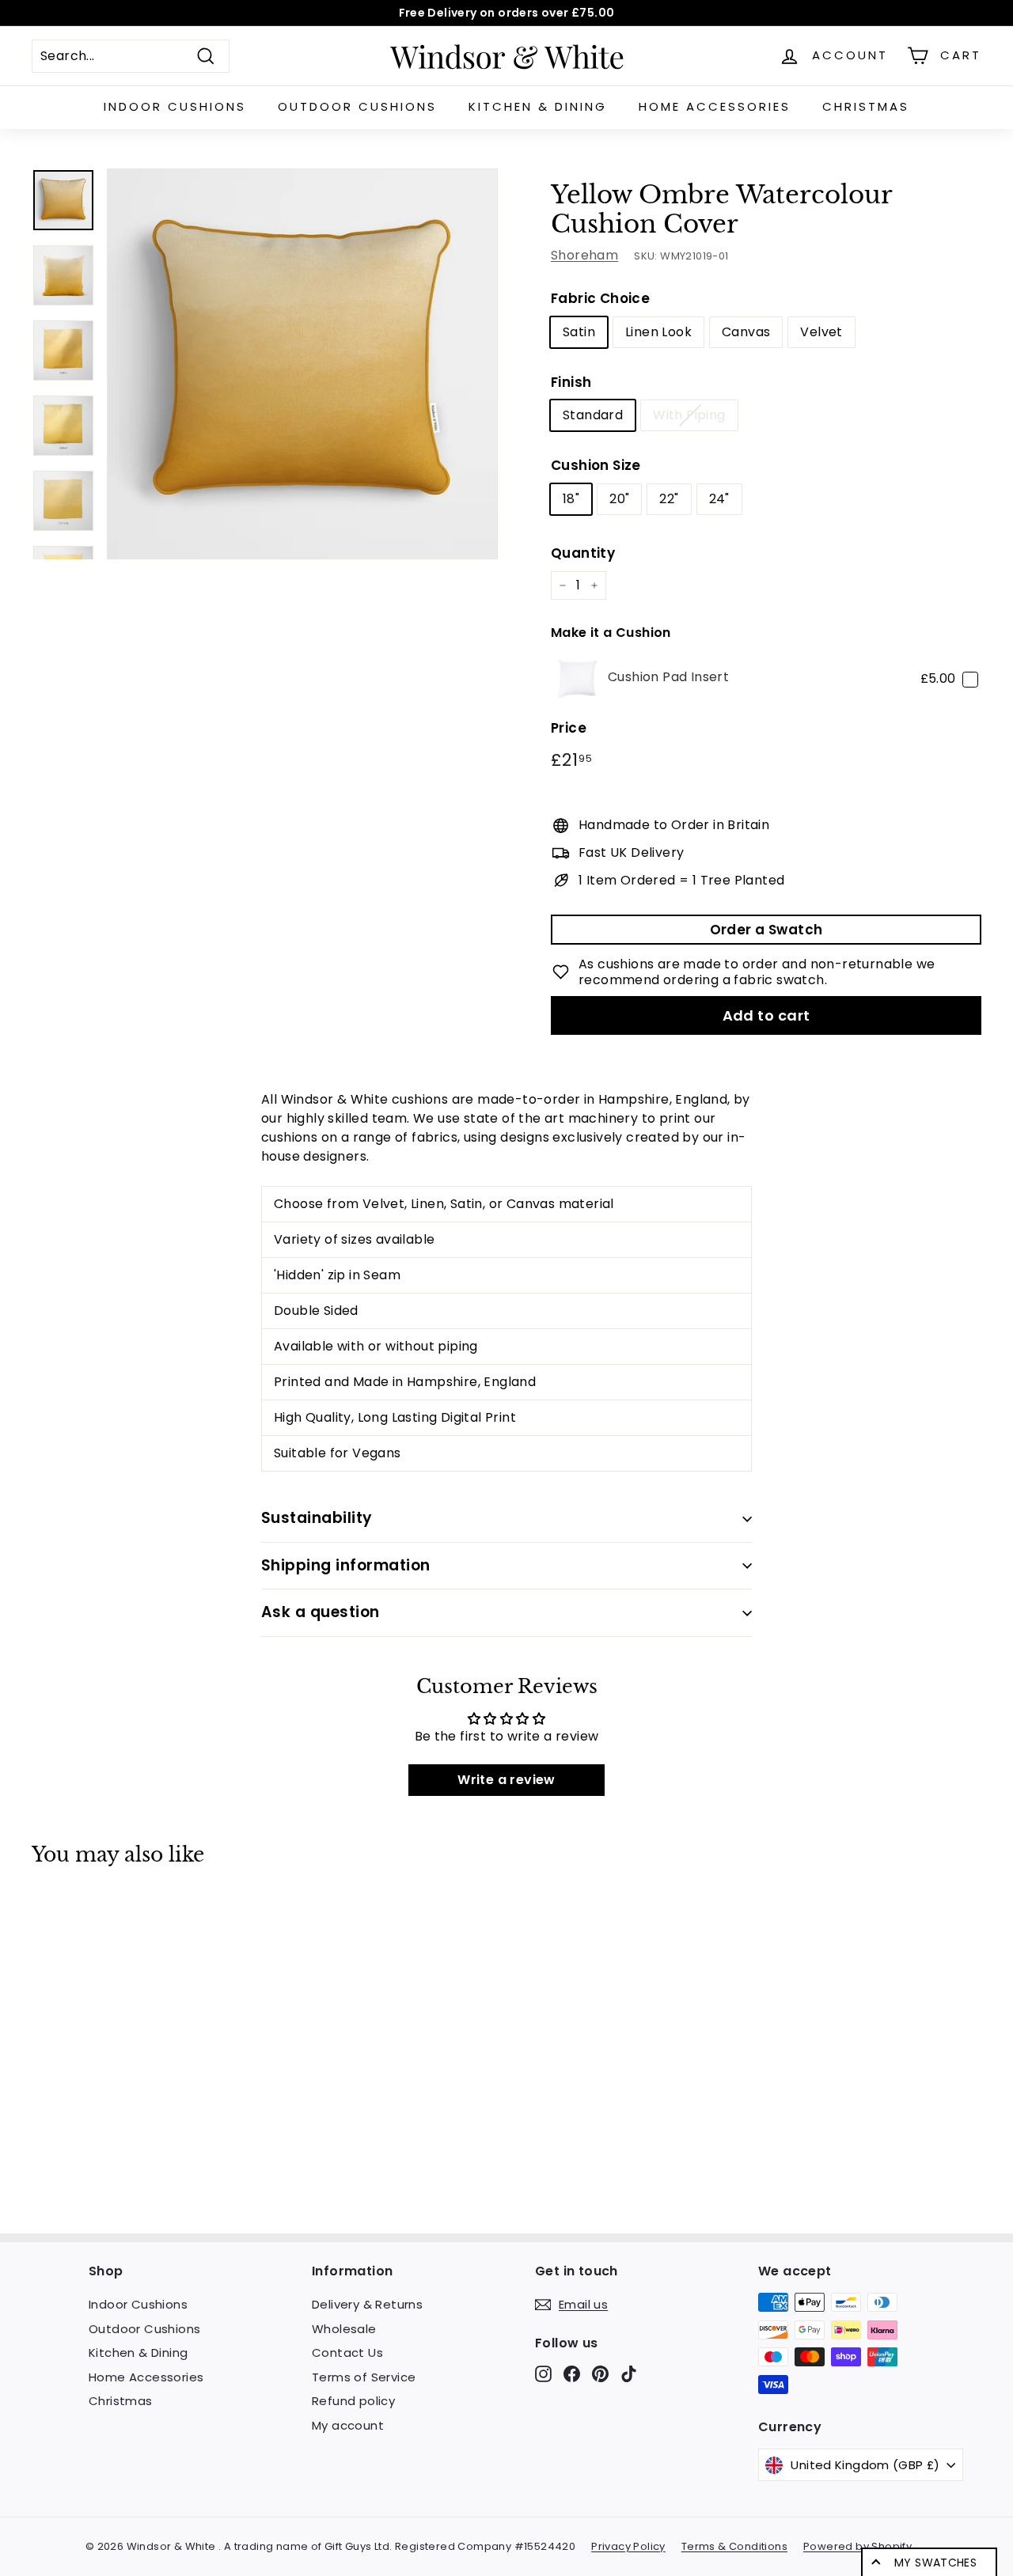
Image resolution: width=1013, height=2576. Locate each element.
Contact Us (347, 2352)
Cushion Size (596, 465)
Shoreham (584, 255)
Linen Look (658, 332)
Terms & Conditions (734, 2546)
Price (569, 728)
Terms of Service (364, 2377)
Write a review (506, 1780)
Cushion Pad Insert (668, 677)
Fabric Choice (600, 298)
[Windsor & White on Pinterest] (600, 2374)
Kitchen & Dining (538, 106)
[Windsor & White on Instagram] (543, 2374)
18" (571, 499)
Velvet (821, 332)
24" (719, 499)
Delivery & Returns (367, 2304)
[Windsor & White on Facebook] (572, 2374)
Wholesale (344, 2329)
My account (348, 2425)
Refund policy (353, 2401)
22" (669, 499)
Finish (571, 382)
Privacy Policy (628, 2546)
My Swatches (935, 2563)
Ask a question (321, 1612)
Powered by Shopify (857, 2546)
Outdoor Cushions (357, 106)
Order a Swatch (766, 930)
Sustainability (317, 1518)
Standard (593, 415)
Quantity (583, 553)
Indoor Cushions (175, 106)
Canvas (746, 332)
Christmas (866, 106)
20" (619, 499)
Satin (579, 332)
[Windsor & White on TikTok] (629, 2374)
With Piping (689, 415)
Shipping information (346, 1565)
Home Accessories (715, 106)
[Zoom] (302, 364)
